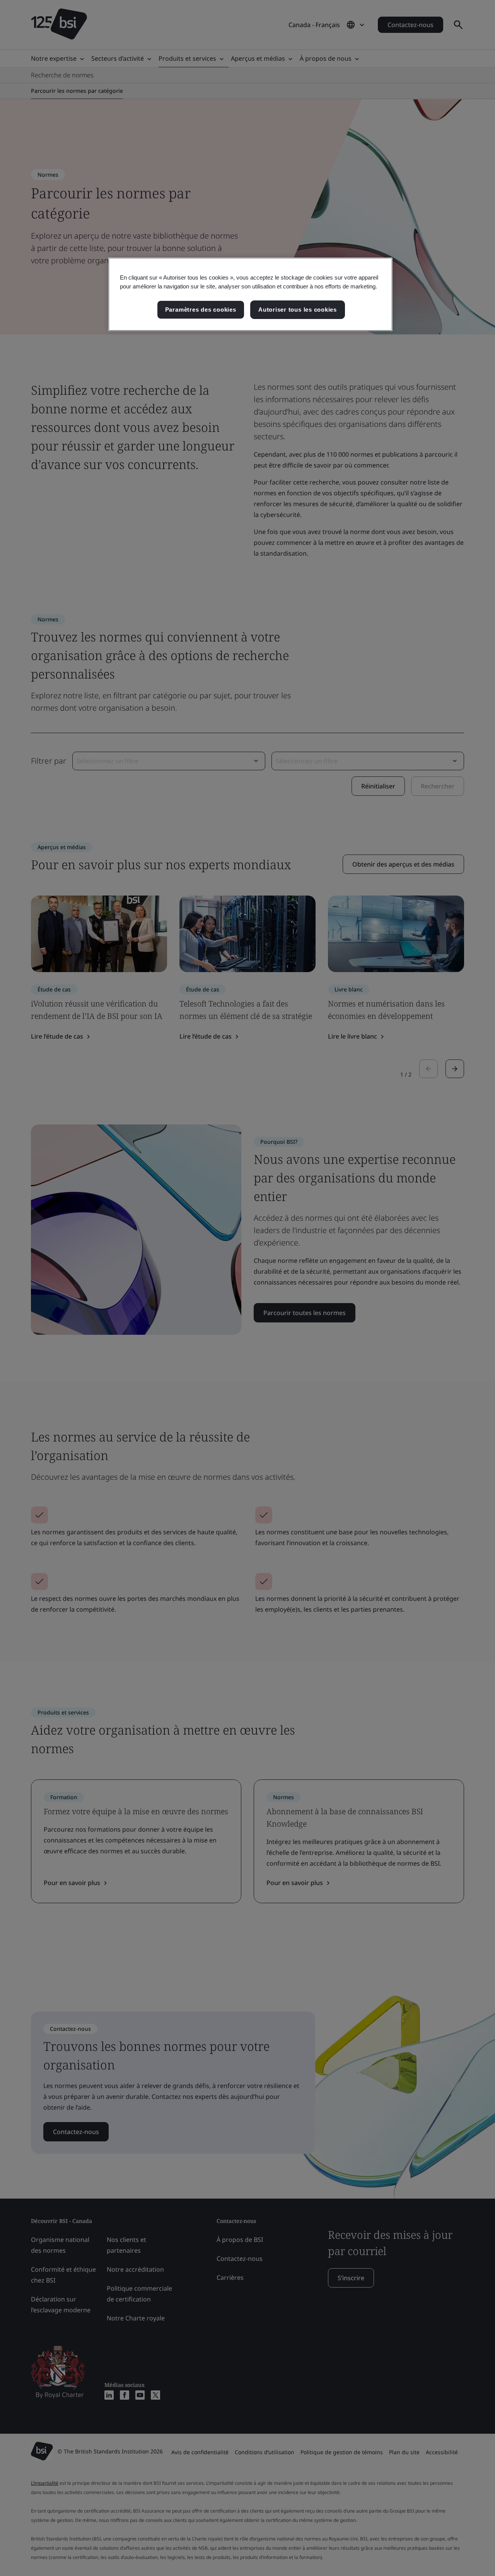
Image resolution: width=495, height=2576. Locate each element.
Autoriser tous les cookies (298, 310)
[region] (250, 294)
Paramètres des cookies (201, 310)
